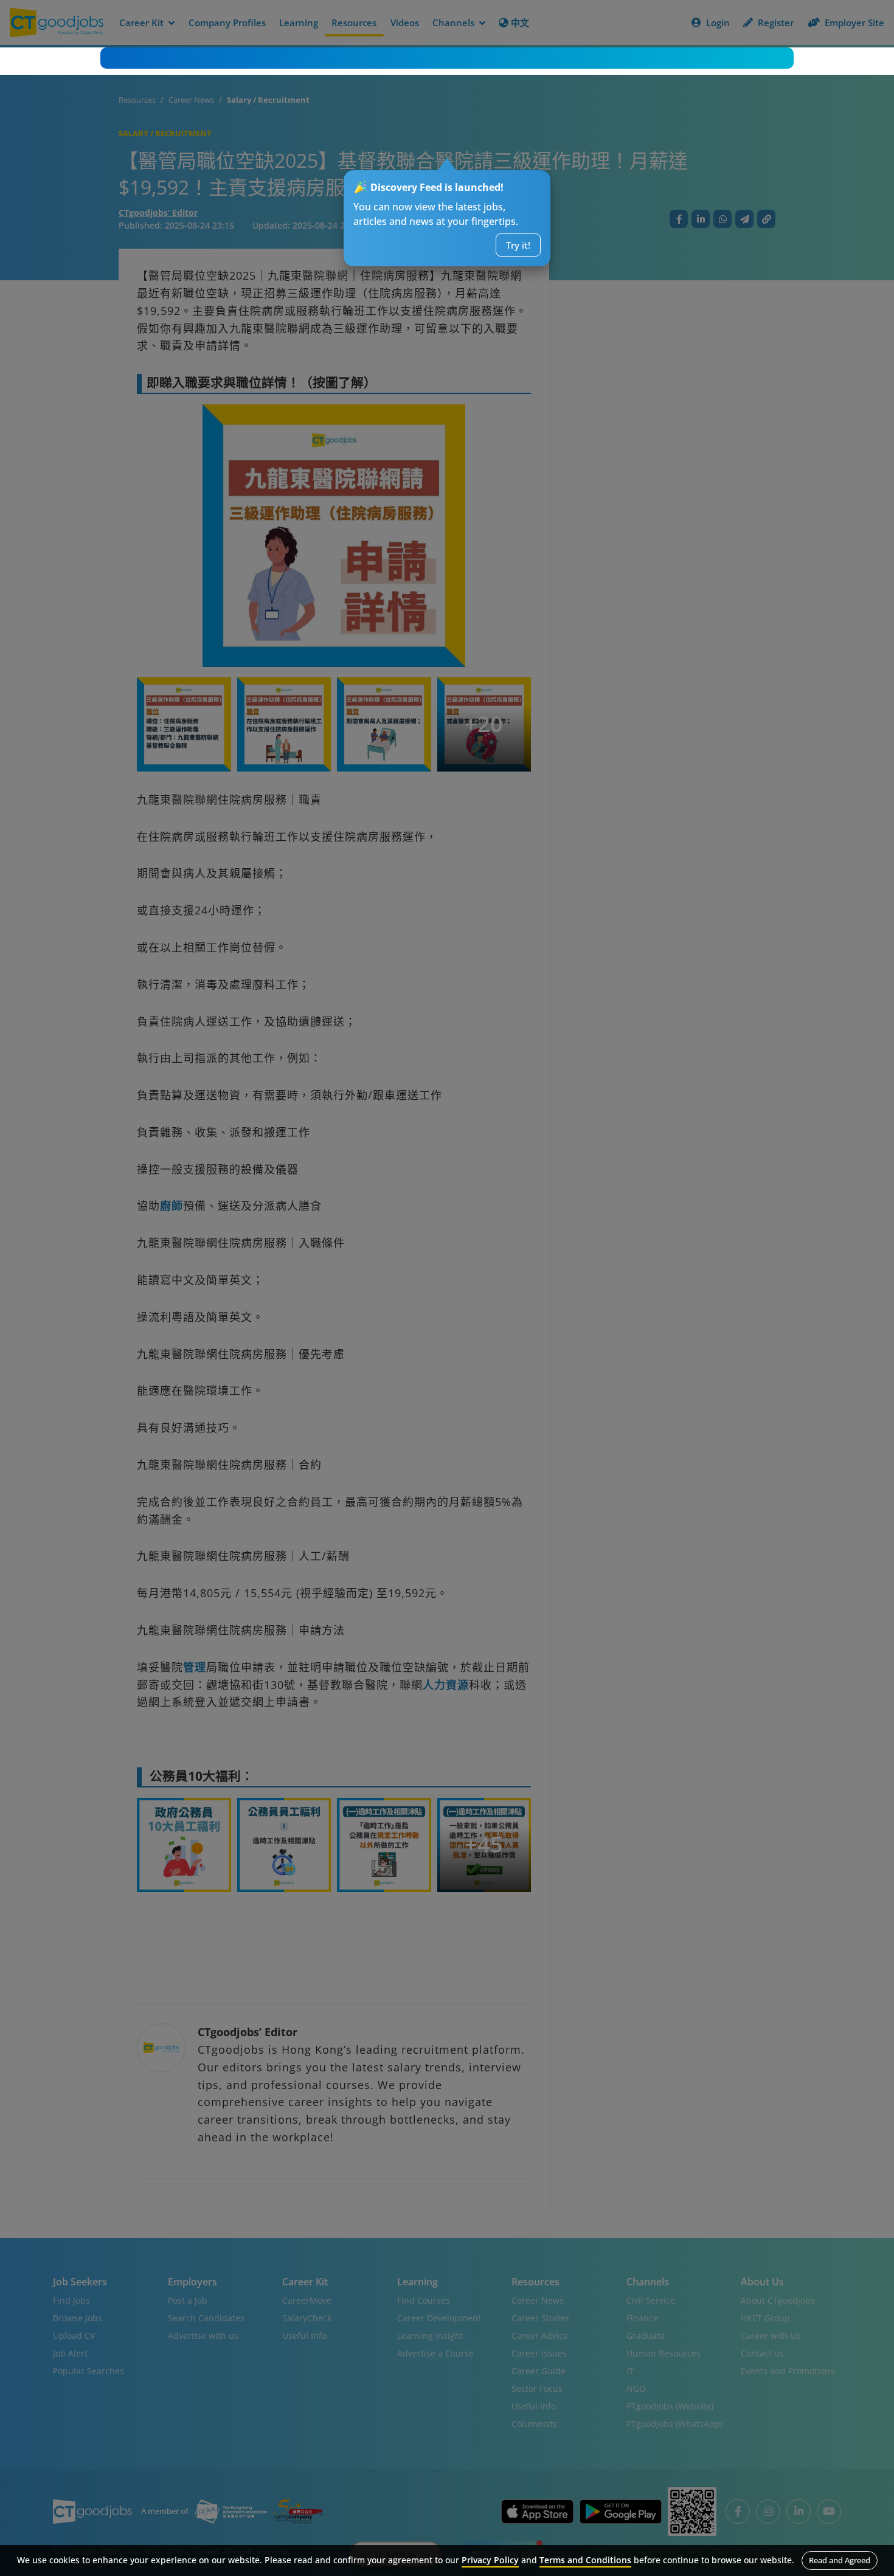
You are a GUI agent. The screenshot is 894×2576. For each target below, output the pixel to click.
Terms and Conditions (585, 2560)
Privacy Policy (490, 2560)
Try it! (518, 245)
